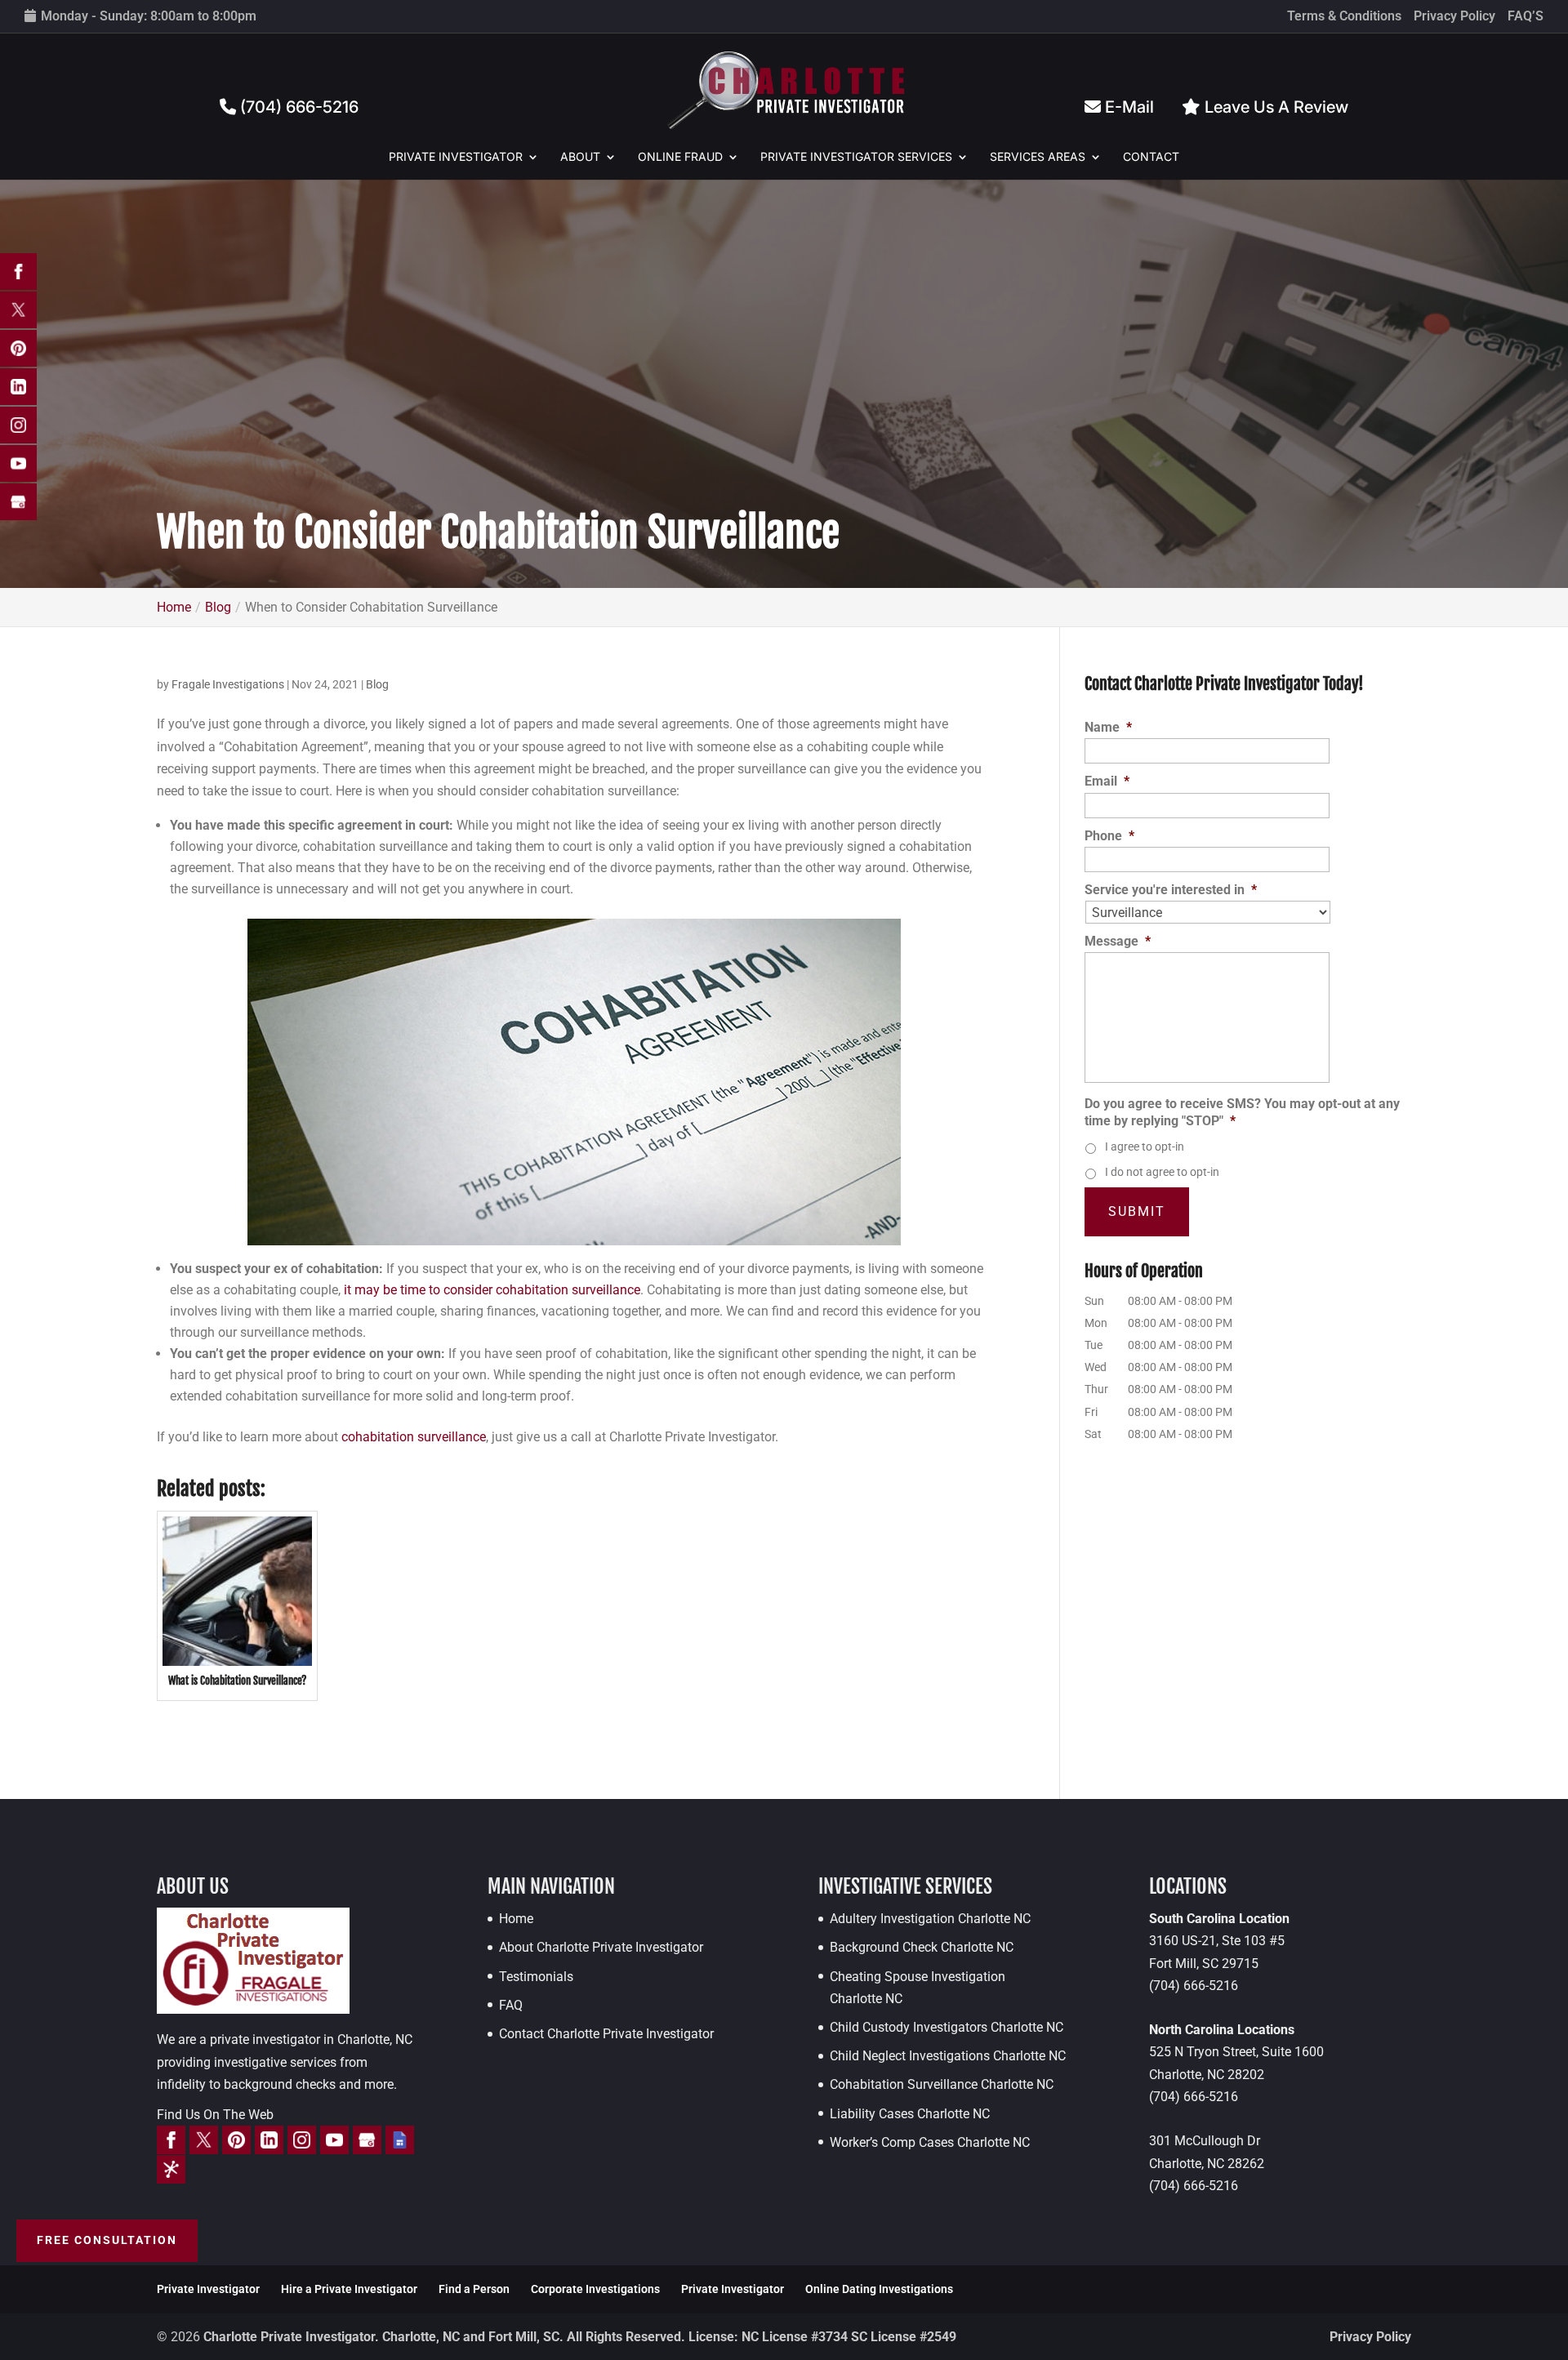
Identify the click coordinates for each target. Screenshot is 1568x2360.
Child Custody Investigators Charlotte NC (947, 2027)
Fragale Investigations (228, 684)
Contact (1151, 157)
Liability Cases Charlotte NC (910, 2114)
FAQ (511, 2005)
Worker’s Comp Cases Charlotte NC (930, 2142)
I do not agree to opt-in (1162, 1172)
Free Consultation (107, 2240)
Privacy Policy (1454, 17)
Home (516, 1919)
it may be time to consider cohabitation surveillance (492, 1290)
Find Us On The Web (215, 2115)
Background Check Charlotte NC (922, 1947)
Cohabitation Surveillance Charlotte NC (942, 2084)
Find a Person (474, 2289)
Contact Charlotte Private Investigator (606, 2034)
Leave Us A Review (1274, 107)
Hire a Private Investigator (349, 2289)
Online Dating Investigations (879, 2289)
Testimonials (536, 1977)
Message (1118, 941)
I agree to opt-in (1145, 1147)
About (580, 157)
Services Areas (1038, 157)
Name (1108, 727)
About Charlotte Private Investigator (601, 1947)
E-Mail (1127, 107)
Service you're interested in (1171, 890)
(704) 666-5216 (297, 107)
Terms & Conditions (1344, 17)
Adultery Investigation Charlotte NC (930, 1919)
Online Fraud (680, 157)
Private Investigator (456, 157)
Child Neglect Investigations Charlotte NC (948, 2056)
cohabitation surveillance (414, 1437)
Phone (1109, 836)
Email (1107, 781)
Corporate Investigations (595, 2289)
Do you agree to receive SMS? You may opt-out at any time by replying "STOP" (1242, 1112)
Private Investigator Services (856, 157)
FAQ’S (1526, 17)
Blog (377, 684)
